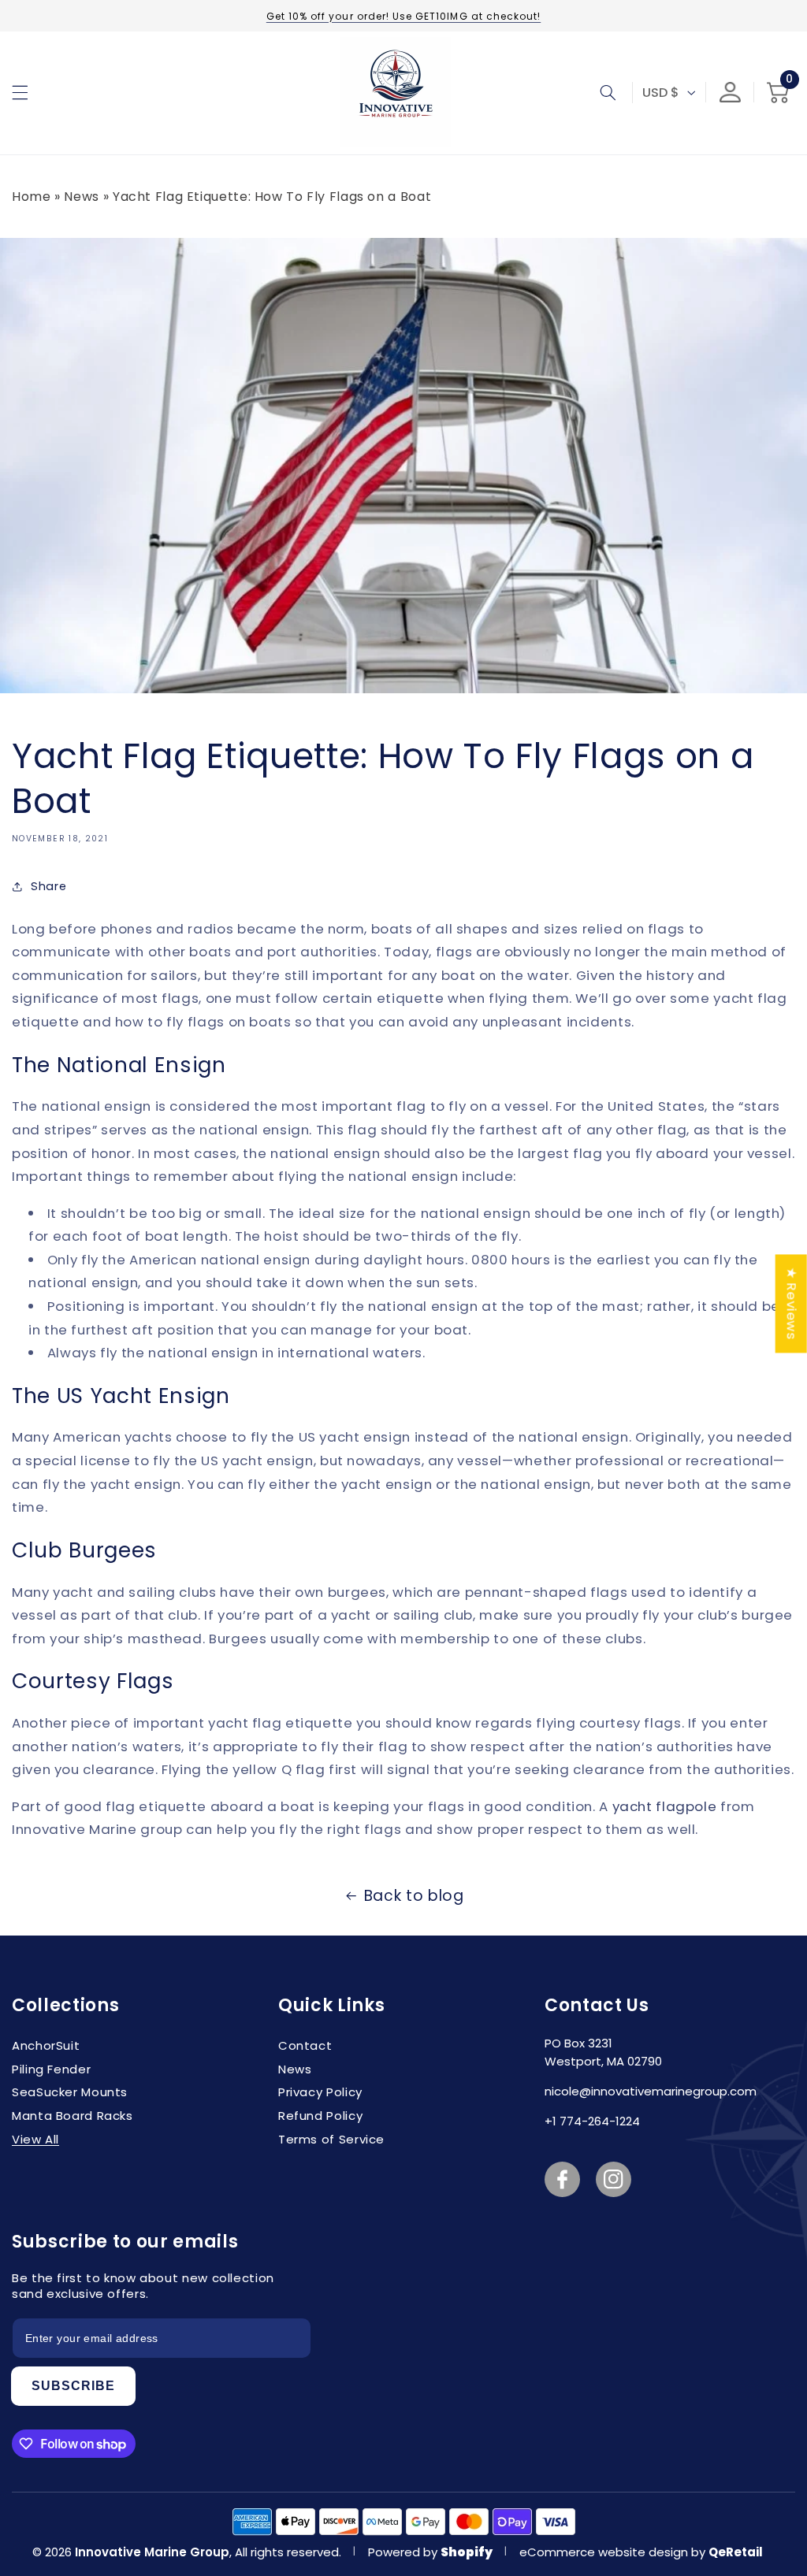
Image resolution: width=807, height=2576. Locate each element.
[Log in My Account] (730, 93)
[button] (20, 92)
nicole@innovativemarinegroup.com (651, 2091)
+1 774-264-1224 (592, 2121)
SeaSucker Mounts (70, 2092)
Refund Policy (320, 2116)
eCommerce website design (605, 2552)
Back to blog (414, 1896)
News (82, 197)
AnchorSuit (46, 2045)
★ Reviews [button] (792, 1303)
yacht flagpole (665, 1806)
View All (35, 2139)
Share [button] (48, 886)
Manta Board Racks (73, 2116)
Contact (305, 2045)
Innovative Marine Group (152, 2552)
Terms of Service (331, 2139)
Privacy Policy (320, 2092)
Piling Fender (51, 2069)
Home (32, 197)
